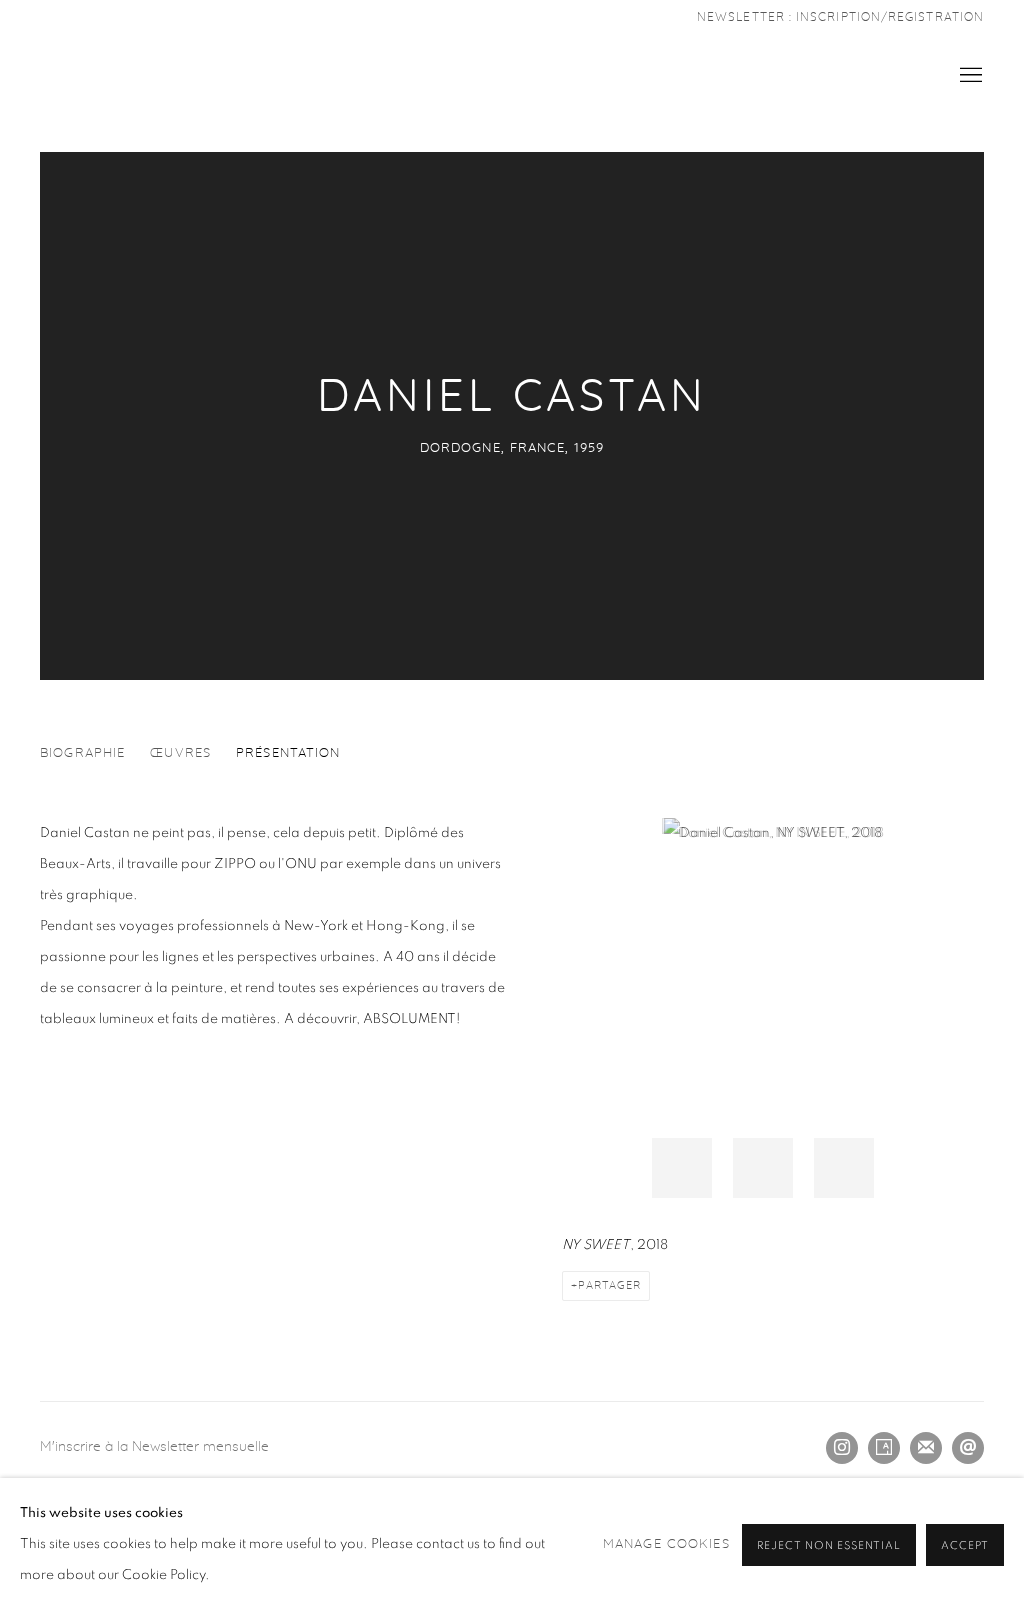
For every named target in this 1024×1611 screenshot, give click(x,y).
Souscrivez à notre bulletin (926, 1448)
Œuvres (180, 753)
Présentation (288, 753)
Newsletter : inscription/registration (840, 17)
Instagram (842, 1448)
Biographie (82, 753)
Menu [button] (969, 76)
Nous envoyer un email (968, 1448)
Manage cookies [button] (666, 1544)
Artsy (884, 1448)
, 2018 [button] (682, 1168)
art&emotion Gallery (100, 76)
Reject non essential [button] (829, 1545)
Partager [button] (609, 1285)
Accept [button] (965, 1545)
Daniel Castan (512, 397)
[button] (844, 1168)
